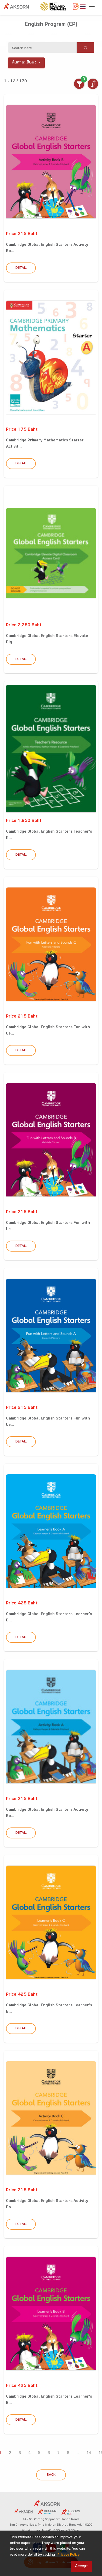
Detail (21, 268)
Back (51, 2475)
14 (89, 2453)
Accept (81, 2566)
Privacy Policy (69, 2555)
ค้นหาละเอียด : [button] (24, 63)
